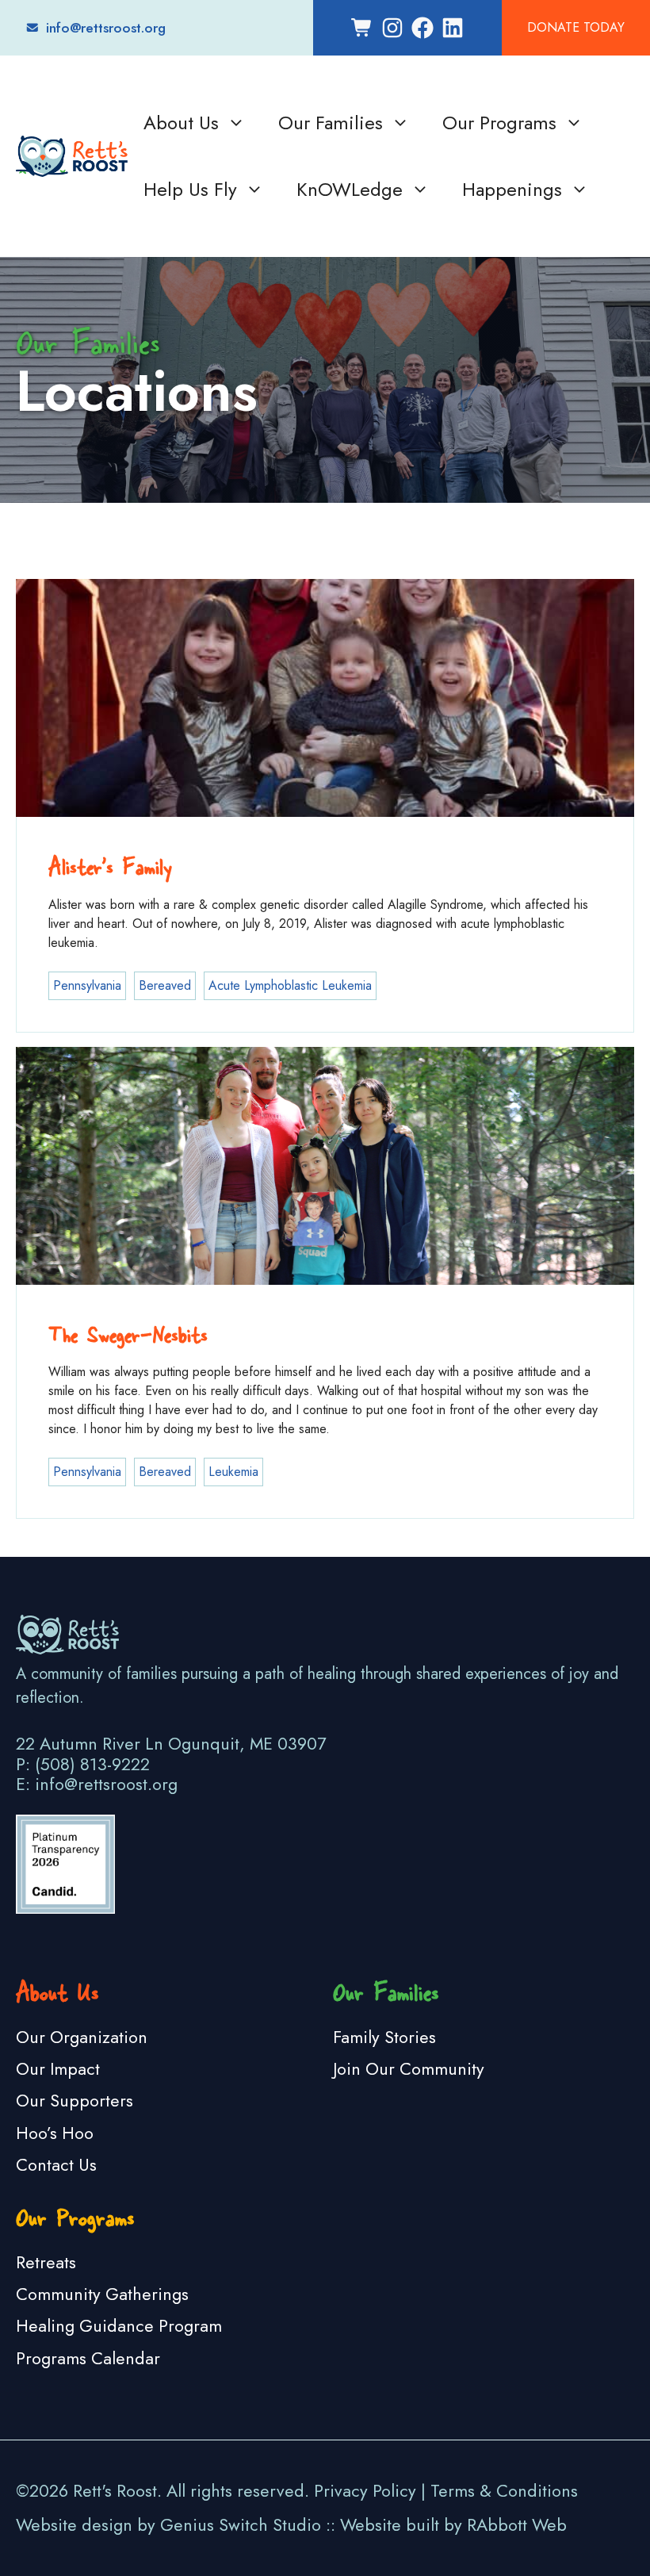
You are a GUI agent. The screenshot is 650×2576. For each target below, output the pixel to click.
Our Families (331, 123)
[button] (237, 123)
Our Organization (82, 2037)
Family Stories (384, 2037)
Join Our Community (409, 2069)
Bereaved (165, 985)
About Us (181, 123)
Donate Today (576, 27)
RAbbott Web (517, 2525)
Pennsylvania (87, 985)
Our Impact (58, 2069)
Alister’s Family (110, 864)
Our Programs (499, 123)
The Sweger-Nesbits (128, 1332)
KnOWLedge (350, 189)
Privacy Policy (365, 2491)
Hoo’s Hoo (55, 2133)
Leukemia (233, 1472)
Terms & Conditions (504, 2491)
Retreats (46, 2262)
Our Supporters (75, 2101)
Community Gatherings (102, 2294)
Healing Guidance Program (119, 2326)
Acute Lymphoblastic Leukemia (290, 985)
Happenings (512, 189)
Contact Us (56, 2165)
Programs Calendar (88, 2358)
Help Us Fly (190, 189)
